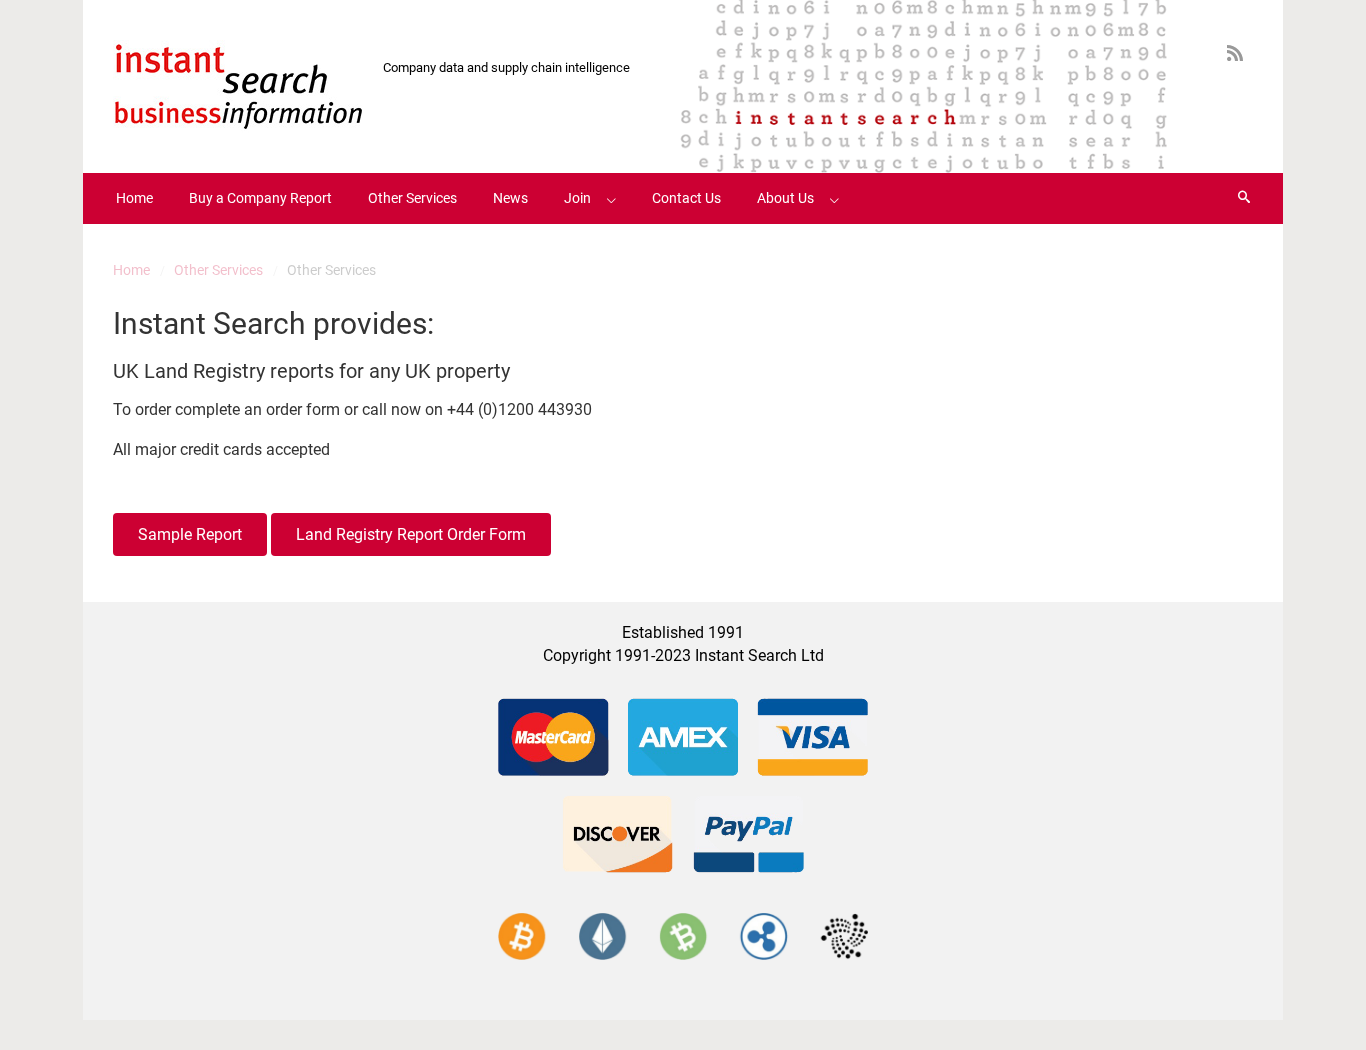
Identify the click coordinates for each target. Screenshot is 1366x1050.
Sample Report (190, 534)
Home (134, 198)
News (510, 198)
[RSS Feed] (1235, 53)
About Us (785, 198)
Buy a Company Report (260, 198)
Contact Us (686, 198)
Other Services (412, 198)
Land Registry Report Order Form (411, 534)
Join (577, 198)
